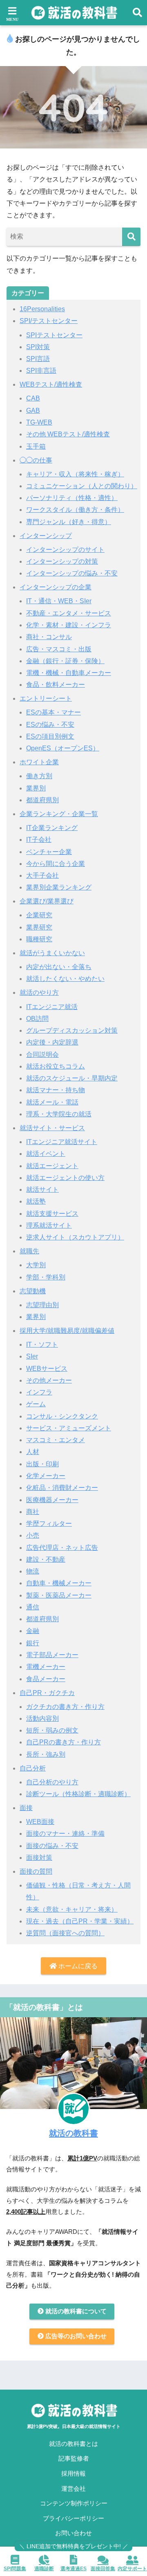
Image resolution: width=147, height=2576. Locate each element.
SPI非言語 (41, 371)
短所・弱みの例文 (52, 1730)
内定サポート (132, 2569)
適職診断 (44, 2569)
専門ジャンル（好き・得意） (69, 522)
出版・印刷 (42, 1464)
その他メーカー (49, 1380)
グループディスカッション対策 (72, 1030)
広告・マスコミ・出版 (59, 649)
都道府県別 (42, 800)
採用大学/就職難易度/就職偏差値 (67, 1331)
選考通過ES (73, 2569)
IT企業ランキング (52, 828)
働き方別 (39, 776)
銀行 (33, 1643)
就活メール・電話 (52, 1102)
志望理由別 (42, 1305)
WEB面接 (40, 1822)
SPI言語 (38, 359)
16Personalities (42, 309)
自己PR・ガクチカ (47, 1693)
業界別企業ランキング (59, 887)
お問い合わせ (73, 2533)
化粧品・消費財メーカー (62, 1488)
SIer (32, 1356)
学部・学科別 (46, 1277)
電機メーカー (46, 1667)
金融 (33, 1631)
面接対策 (39, 1858)
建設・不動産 (46, 1559)
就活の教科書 (73, 2133)
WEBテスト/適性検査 (51, 384)
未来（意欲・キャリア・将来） (72, 1909)
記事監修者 (74, 2459)
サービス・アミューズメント (69, 1428)
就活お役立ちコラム (56, 1066)
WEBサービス (47, 1369)
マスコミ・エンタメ (56, 1440)
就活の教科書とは (73, 2444)
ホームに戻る (77, 1966)
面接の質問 (36, 1871)
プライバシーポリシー (73, 2518)
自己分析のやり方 (52, 1782)
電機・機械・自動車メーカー (69, 673)
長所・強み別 (46, 1754)
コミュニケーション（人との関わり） (82, 486)
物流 (33, 1571)
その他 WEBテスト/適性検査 (68, 434)
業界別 (36, 788)
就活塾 (36, 1201)
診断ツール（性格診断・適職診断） (78, 1794)
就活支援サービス (52, 1214)
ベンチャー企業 (49, 852)
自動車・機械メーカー (59, 1583)
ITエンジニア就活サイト (62, 1142)
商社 (33, 1512)
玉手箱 (36, 446)
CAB (33, 398)
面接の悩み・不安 (52, 1846)
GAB (33, 411)
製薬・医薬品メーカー (59, 1595)
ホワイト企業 (39, 762)
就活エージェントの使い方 (65, 1178)
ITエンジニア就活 (52, 1007)
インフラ (39, 1392)
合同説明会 (42, 1055)
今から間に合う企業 (56, 864)
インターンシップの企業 (56, 587)
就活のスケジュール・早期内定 (72, 1078)
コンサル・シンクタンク (62, 1416)
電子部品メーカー (52, 1655)
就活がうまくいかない (52, 953)
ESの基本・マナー (53, 712)
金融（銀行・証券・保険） (65, 661)
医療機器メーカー (52, 1500)
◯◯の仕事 (36, 460)
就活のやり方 (39, 993)
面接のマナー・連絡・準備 (65, 1834)
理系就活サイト (49, 1225)
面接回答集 (103, 2569)
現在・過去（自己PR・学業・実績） (80, 1921)
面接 (26, 1808)
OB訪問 (37, 1019)
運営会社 (73, 2489)
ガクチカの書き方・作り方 (65, 1707)
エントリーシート (46, 698)
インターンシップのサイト (65, 550)
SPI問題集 (15, 2569)
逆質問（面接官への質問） (65, 1933)
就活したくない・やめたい (65, 979)
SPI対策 (38, 347)
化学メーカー (46, 1476)
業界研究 (39, 927)
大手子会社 (42, 875)
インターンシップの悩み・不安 (72, 573)
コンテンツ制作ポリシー (74, 2503)
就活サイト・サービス (52, 1128)
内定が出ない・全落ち (59, 967)
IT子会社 (39, 840)
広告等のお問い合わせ (75, 2336)
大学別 (36, 1265)
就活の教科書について (75, 2311)
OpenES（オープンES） (63, 748)
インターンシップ (46, 536)
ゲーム (36, 1404)
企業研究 (39, 915)
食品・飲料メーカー (56, 685)
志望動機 (33, 1291)
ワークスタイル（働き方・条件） (75, 510)
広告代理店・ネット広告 (62, 1548)
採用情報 (73, 2474)
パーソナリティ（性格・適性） (72, 498)
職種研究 (39, 939)
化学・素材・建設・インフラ (69, 625)
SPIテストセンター (54, 335)
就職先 (29, 1251)
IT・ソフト (42, 1344)
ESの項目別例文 (50, 736)
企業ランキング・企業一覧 (59, 814)
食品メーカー (46, 1679)
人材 (33, 1452)
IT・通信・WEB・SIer (59, 601)
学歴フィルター (49, 1524)
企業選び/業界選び (47, 901)
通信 (33, 1607)
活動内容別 (42, 1718)
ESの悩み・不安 (50, 725)
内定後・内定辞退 (52, 1042)
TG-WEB (39, 422)
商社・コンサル (49, 637)
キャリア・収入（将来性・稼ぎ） (75, 474)
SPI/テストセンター (49, 321)
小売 (33, 1535)
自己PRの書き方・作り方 (63, 1742)
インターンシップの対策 (62, 561)
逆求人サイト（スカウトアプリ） (75, 1237)
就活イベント (46, 1154)
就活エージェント (52, 1166)
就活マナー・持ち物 (56, 1090)
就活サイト (42, 1190)
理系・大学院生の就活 (59, 1114)
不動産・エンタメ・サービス (69, 613)
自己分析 (33, 1768)
